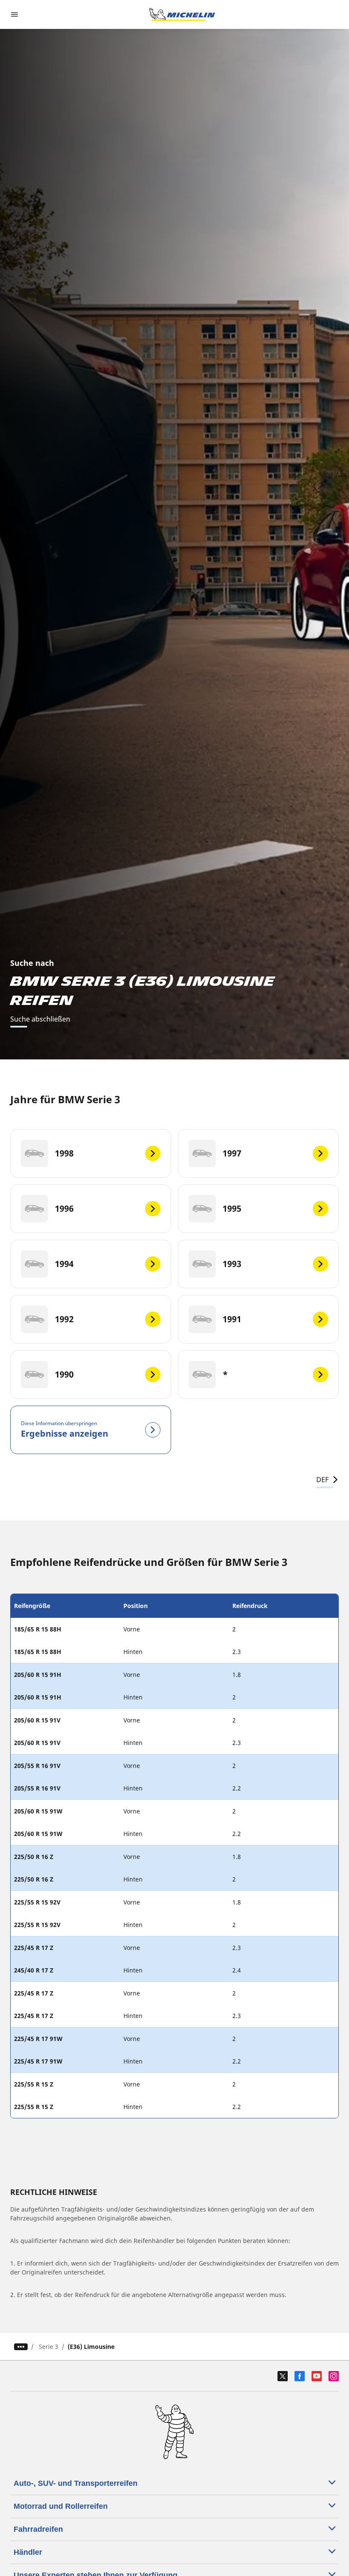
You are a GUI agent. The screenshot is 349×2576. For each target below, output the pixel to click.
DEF (322, 1480)
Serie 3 (49, 2347)
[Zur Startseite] (182, 14)
